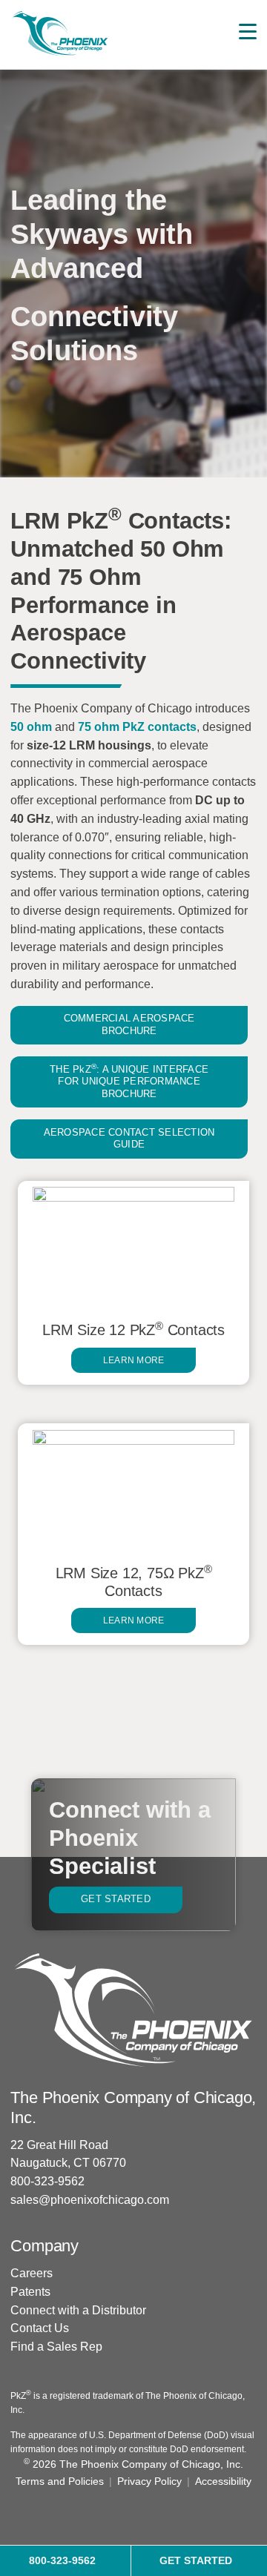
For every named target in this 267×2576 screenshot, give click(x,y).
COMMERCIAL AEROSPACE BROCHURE (129, 1024)
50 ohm (31, 727)
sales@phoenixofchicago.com (90, 2200)
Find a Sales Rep (56, 2347)
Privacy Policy (149, 2481)
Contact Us (40, 2328)
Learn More (134, 1360)
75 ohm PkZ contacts (137, 727)
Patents (30, 2292)
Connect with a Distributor (78, 2310)
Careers (32, 2273)
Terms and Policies (60, 2481)
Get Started (116, 1899)
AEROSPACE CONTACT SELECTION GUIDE (129, 1139)
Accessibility (223, 2481)
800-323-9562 (47, 2181)
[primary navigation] (248, 32)
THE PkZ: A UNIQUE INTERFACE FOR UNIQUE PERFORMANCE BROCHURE (129, 1081)
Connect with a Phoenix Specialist (129, 1838)
